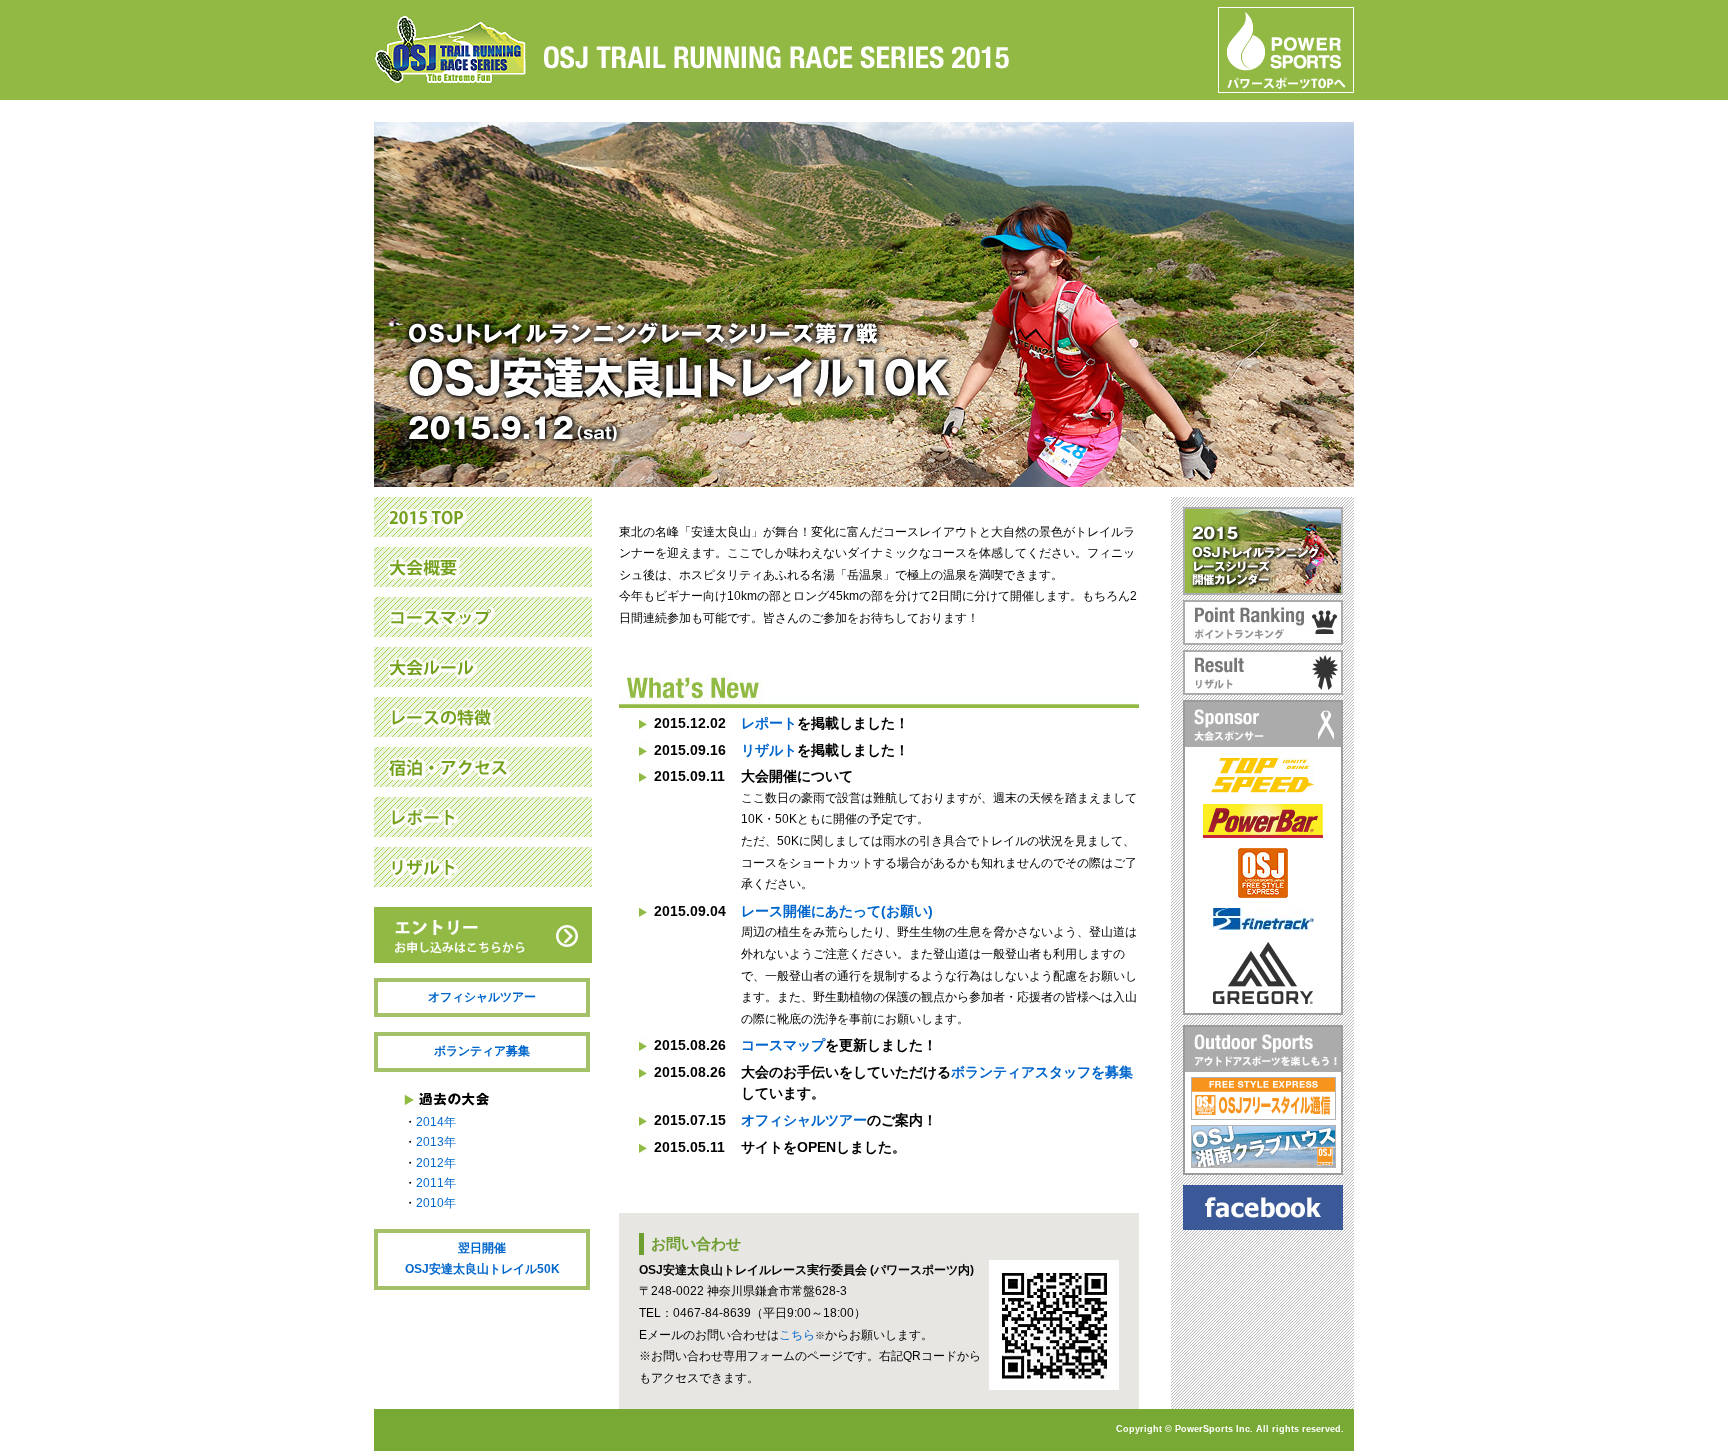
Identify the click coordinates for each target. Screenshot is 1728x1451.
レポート (769, 723)
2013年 (436, 1142)
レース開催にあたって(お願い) (837, 911)
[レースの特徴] (483, 725)
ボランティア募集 (482, 1051)
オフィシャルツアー (482, 997)
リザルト (769, 750)
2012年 (436, 1163)
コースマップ (783, 1045)
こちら (797, 1335)
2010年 (436, 1203)
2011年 (436, 1183)
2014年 (436, 1122)
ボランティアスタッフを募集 (1042, 1072)
